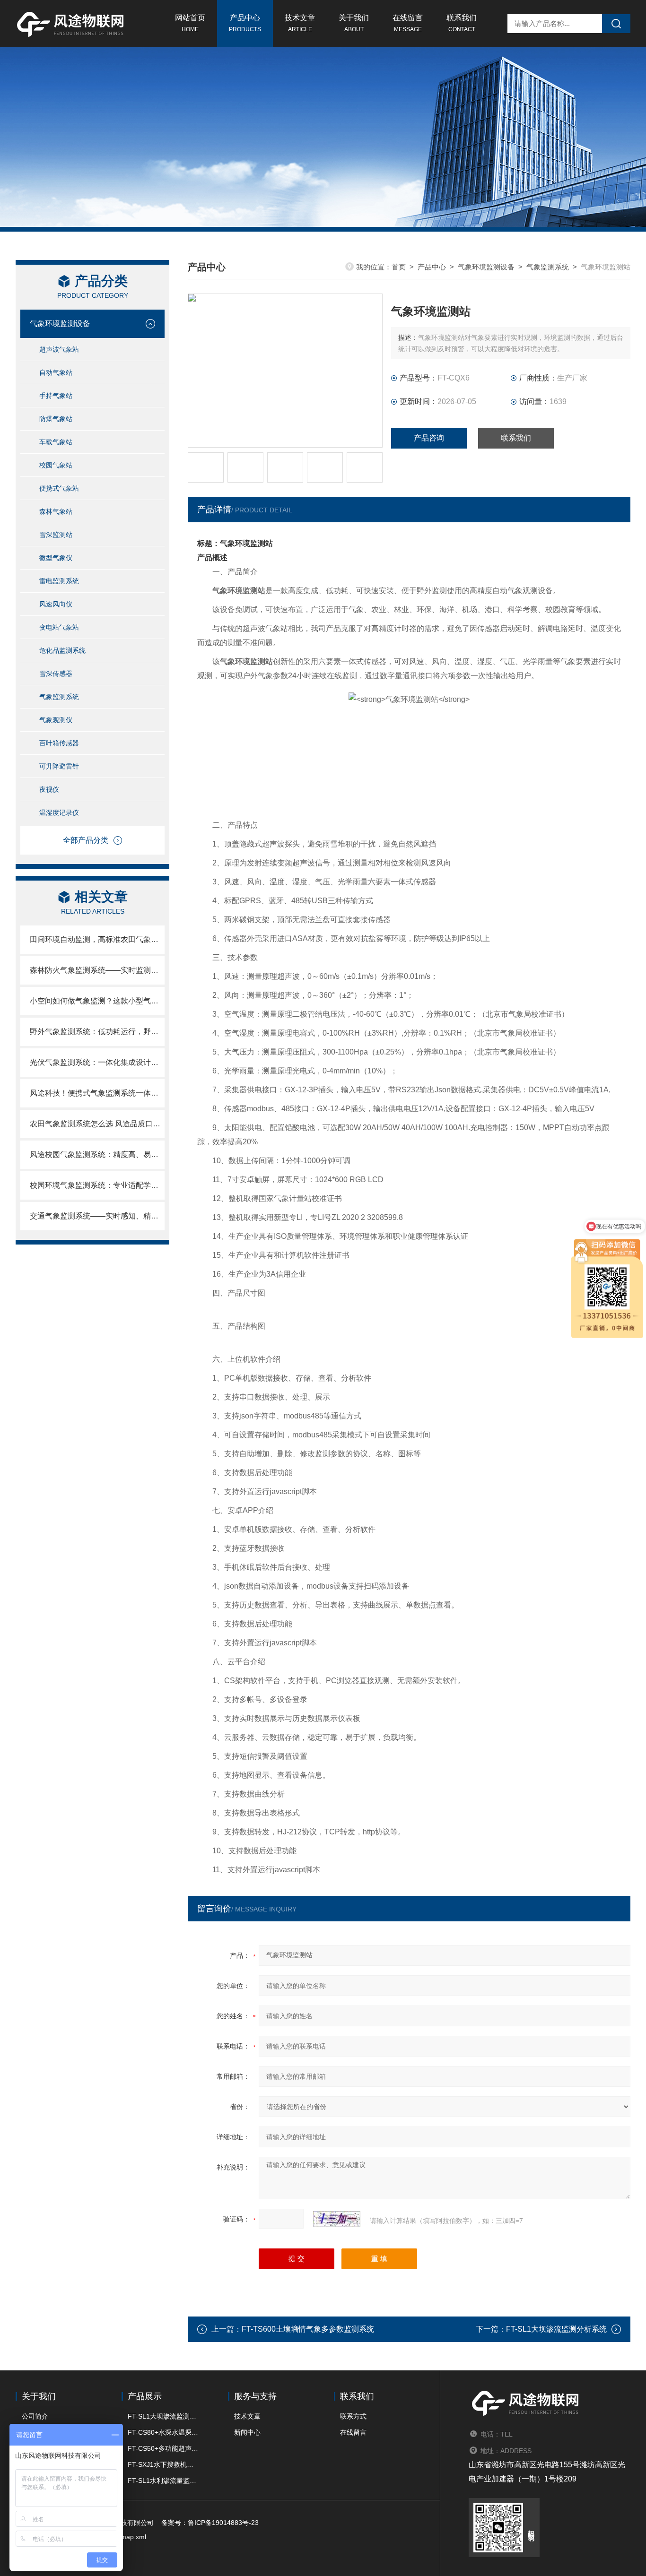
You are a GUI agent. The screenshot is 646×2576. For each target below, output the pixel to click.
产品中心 (245, 23)
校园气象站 (56, 465)
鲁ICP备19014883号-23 (223, 2523)
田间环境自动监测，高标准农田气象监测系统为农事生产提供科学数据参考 (97, 939)
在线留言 (408, 23)
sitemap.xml (128, 2537)
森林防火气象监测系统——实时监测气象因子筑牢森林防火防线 (97, 970)
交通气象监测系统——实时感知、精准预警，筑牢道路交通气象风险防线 (97, 1216)
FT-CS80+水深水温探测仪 (163, 2432)
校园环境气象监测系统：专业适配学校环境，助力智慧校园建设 (97, 1185)
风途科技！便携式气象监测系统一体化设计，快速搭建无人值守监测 (97, 1093)
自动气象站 (56, 372)
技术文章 (300, 23)
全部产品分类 (86, 840)
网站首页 (190, 23)
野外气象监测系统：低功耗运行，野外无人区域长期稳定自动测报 (97, 1032)
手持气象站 (56, 396)
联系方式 (353, 2416)
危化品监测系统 (62, 650)
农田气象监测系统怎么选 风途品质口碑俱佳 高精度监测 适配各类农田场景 (97, 1124)
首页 (399, 267)
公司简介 (35, 2416)
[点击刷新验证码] (337, 2219)
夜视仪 (49, 789)
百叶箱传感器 (59, 743)
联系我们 (462, 23)
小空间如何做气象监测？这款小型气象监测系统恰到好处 (97, 1001)
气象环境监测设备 (60, 324)
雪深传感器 (56, 674)
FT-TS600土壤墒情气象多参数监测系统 (308, 2329)
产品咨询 (429, 438)
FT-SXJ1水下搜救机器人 (163, 2464)
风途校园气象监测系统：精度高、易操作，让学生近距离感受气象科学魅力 (97, 1154)
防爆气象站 (56, 419)
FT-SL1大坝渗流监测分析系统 (556, 2329)
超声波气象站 (59, 349)
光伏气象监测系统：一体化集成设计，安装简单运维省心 (97, 1062)
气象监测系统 (59, 697)
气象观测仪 (56, 720)
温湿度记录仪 (59, 813)
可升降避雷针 (59, 766)
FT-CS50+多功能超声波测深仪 (163, 2448)
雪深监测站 (56, 535)
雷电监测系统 (59, 581)
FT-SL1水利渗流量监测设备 (163, 2481)
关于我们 (354, 23)
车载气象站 (56, 442)
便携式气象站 (59, 488)
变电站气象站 (59, 627)
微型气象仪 (56, 558)
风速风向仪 (56, 604)
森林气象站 (56, 511)
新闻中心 (247, 2432)
